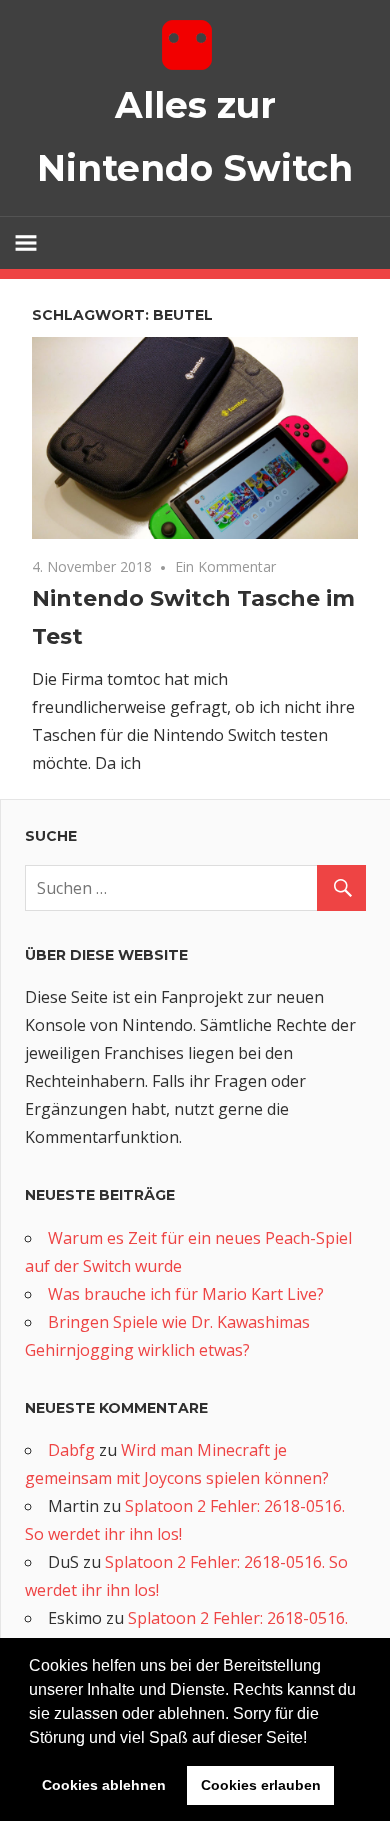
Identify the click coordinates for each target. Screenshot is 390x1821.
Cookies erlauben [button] (261, 1785)
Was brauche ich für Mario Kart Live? (186, 1294)
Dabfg (71, 1450)
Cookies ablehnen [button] (104, 1785)
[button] (314, 1739)
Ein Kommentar (225, 566)
